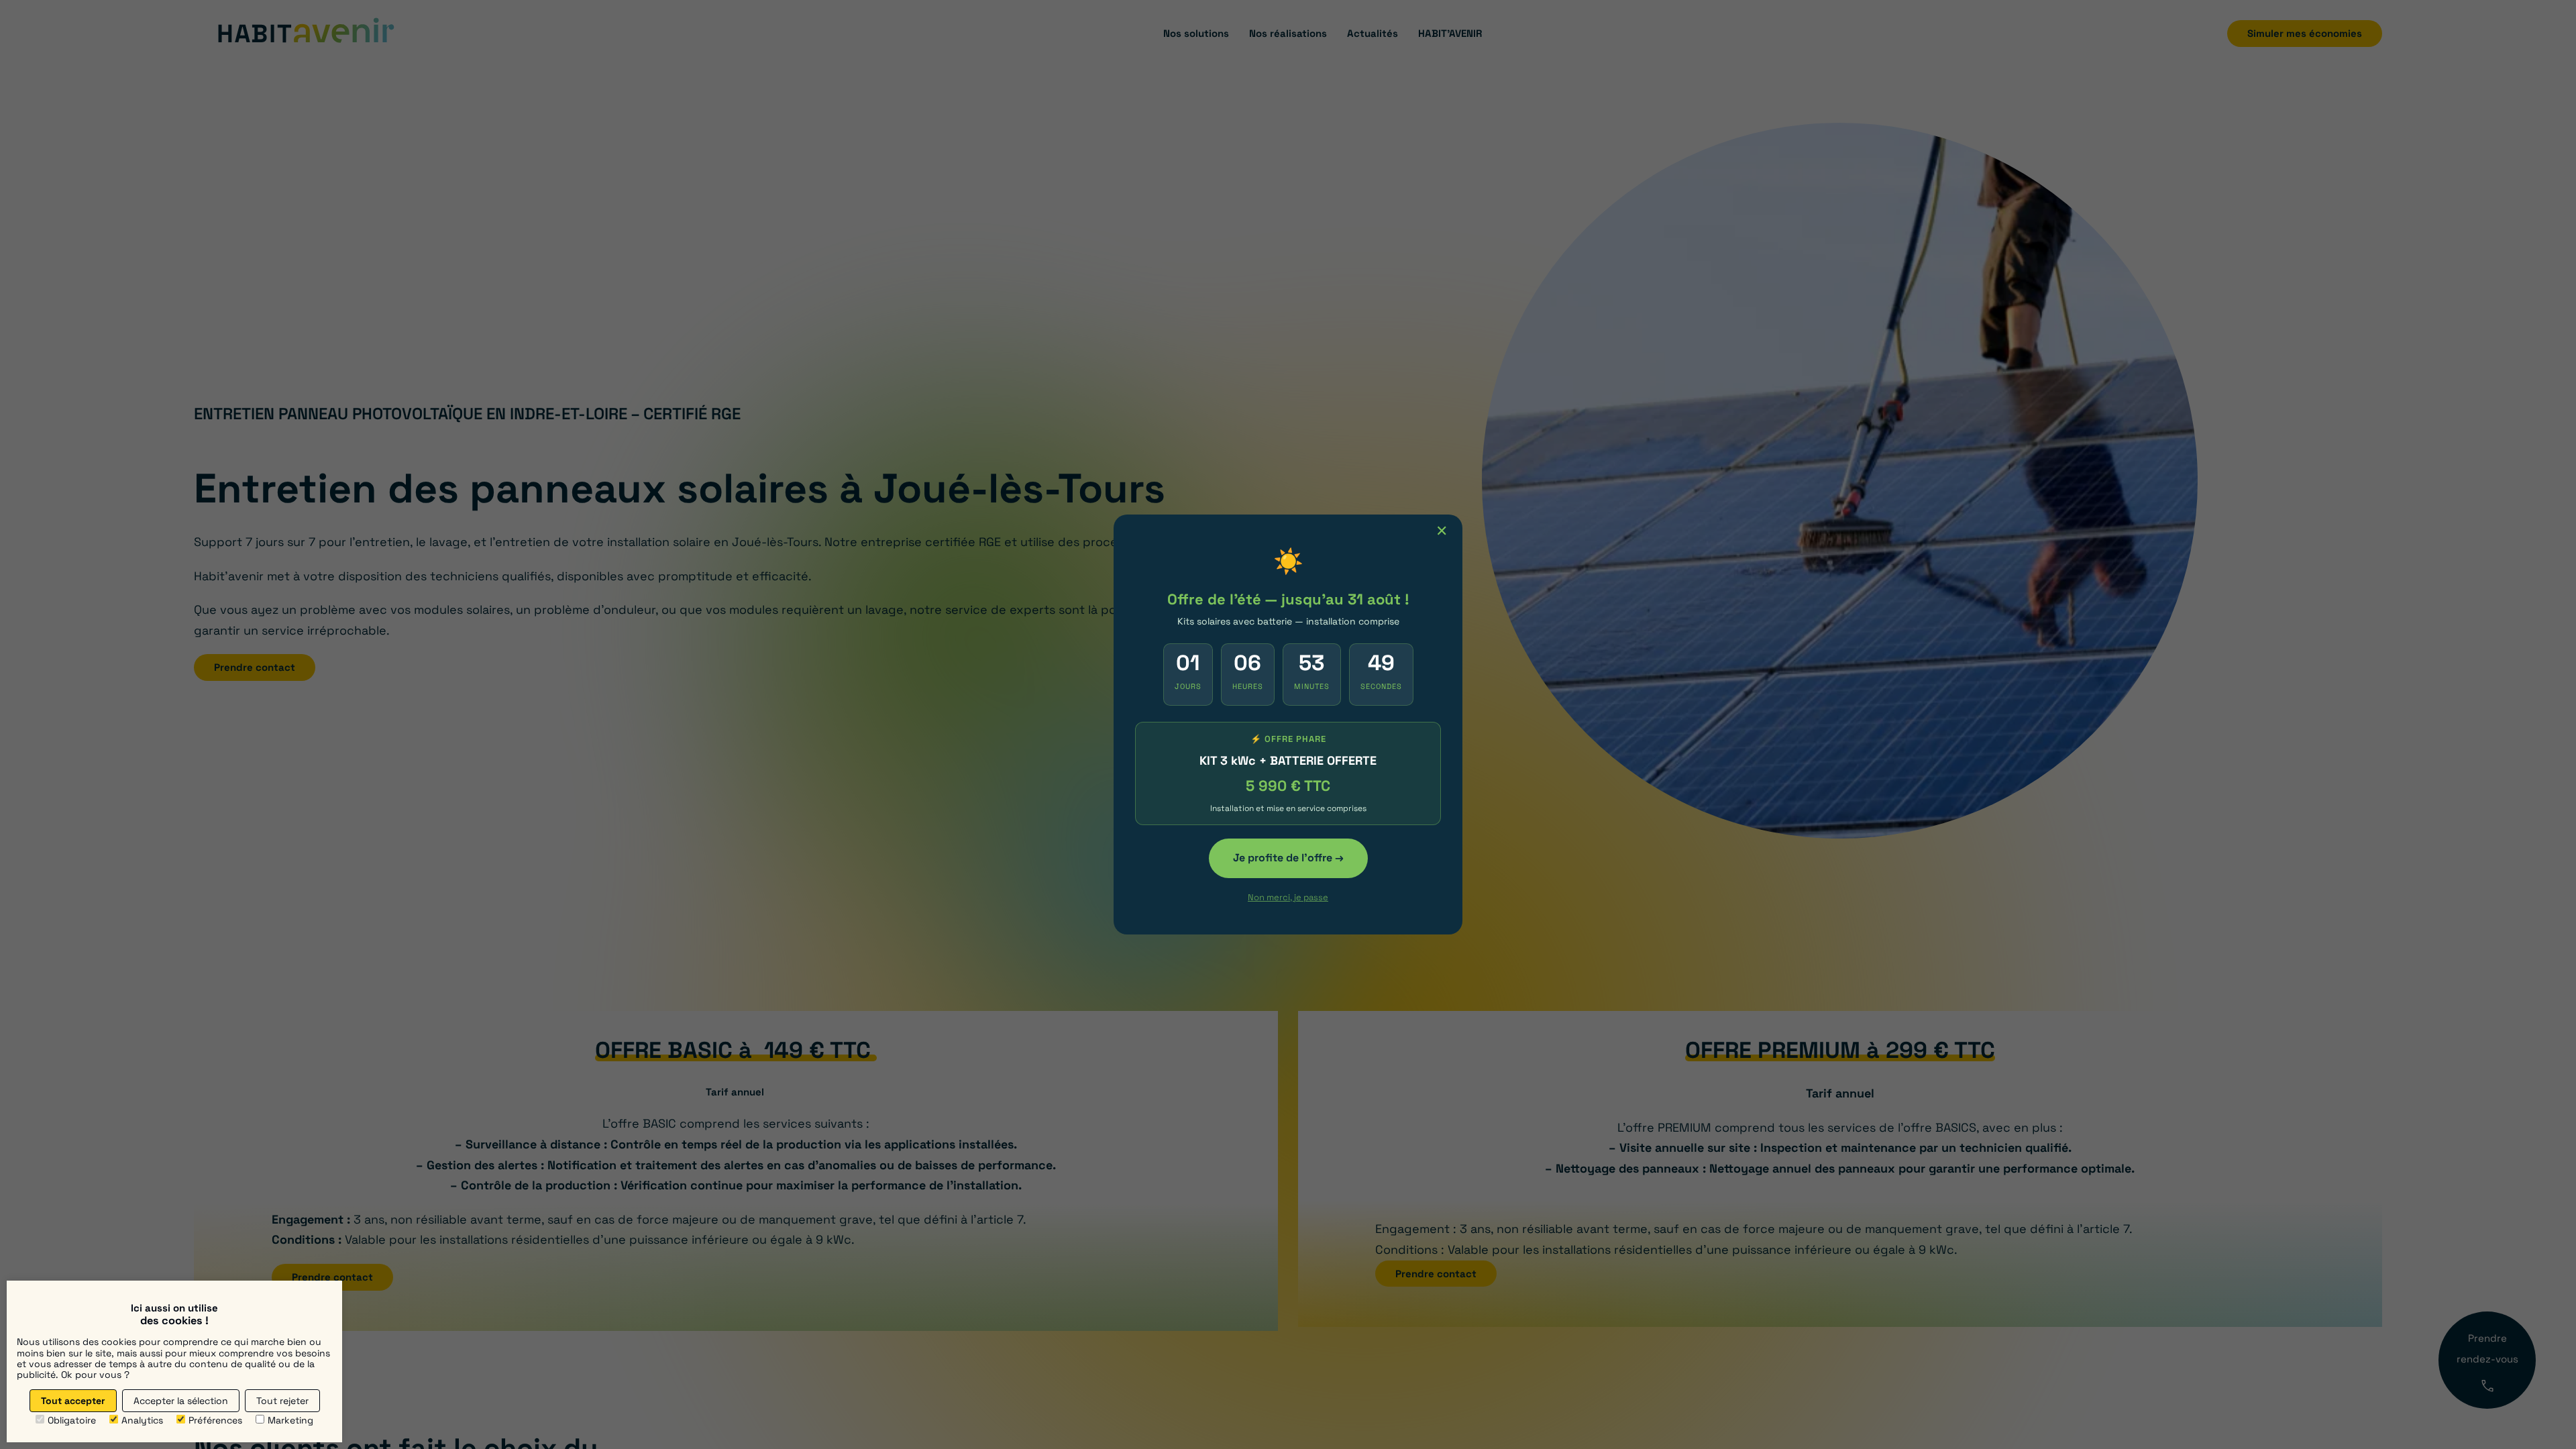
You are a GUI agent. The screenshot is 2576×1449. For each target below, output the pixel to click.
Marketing (290, 1420)
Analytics (142, 1420)
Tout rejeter (282, 1401)
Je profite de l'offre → (1288, 858)
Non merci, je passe (1288, 897)
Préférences (215, 1420)
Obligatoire (72, 1420)
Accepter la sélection (181, 1401)
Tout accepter (73, 1401)
